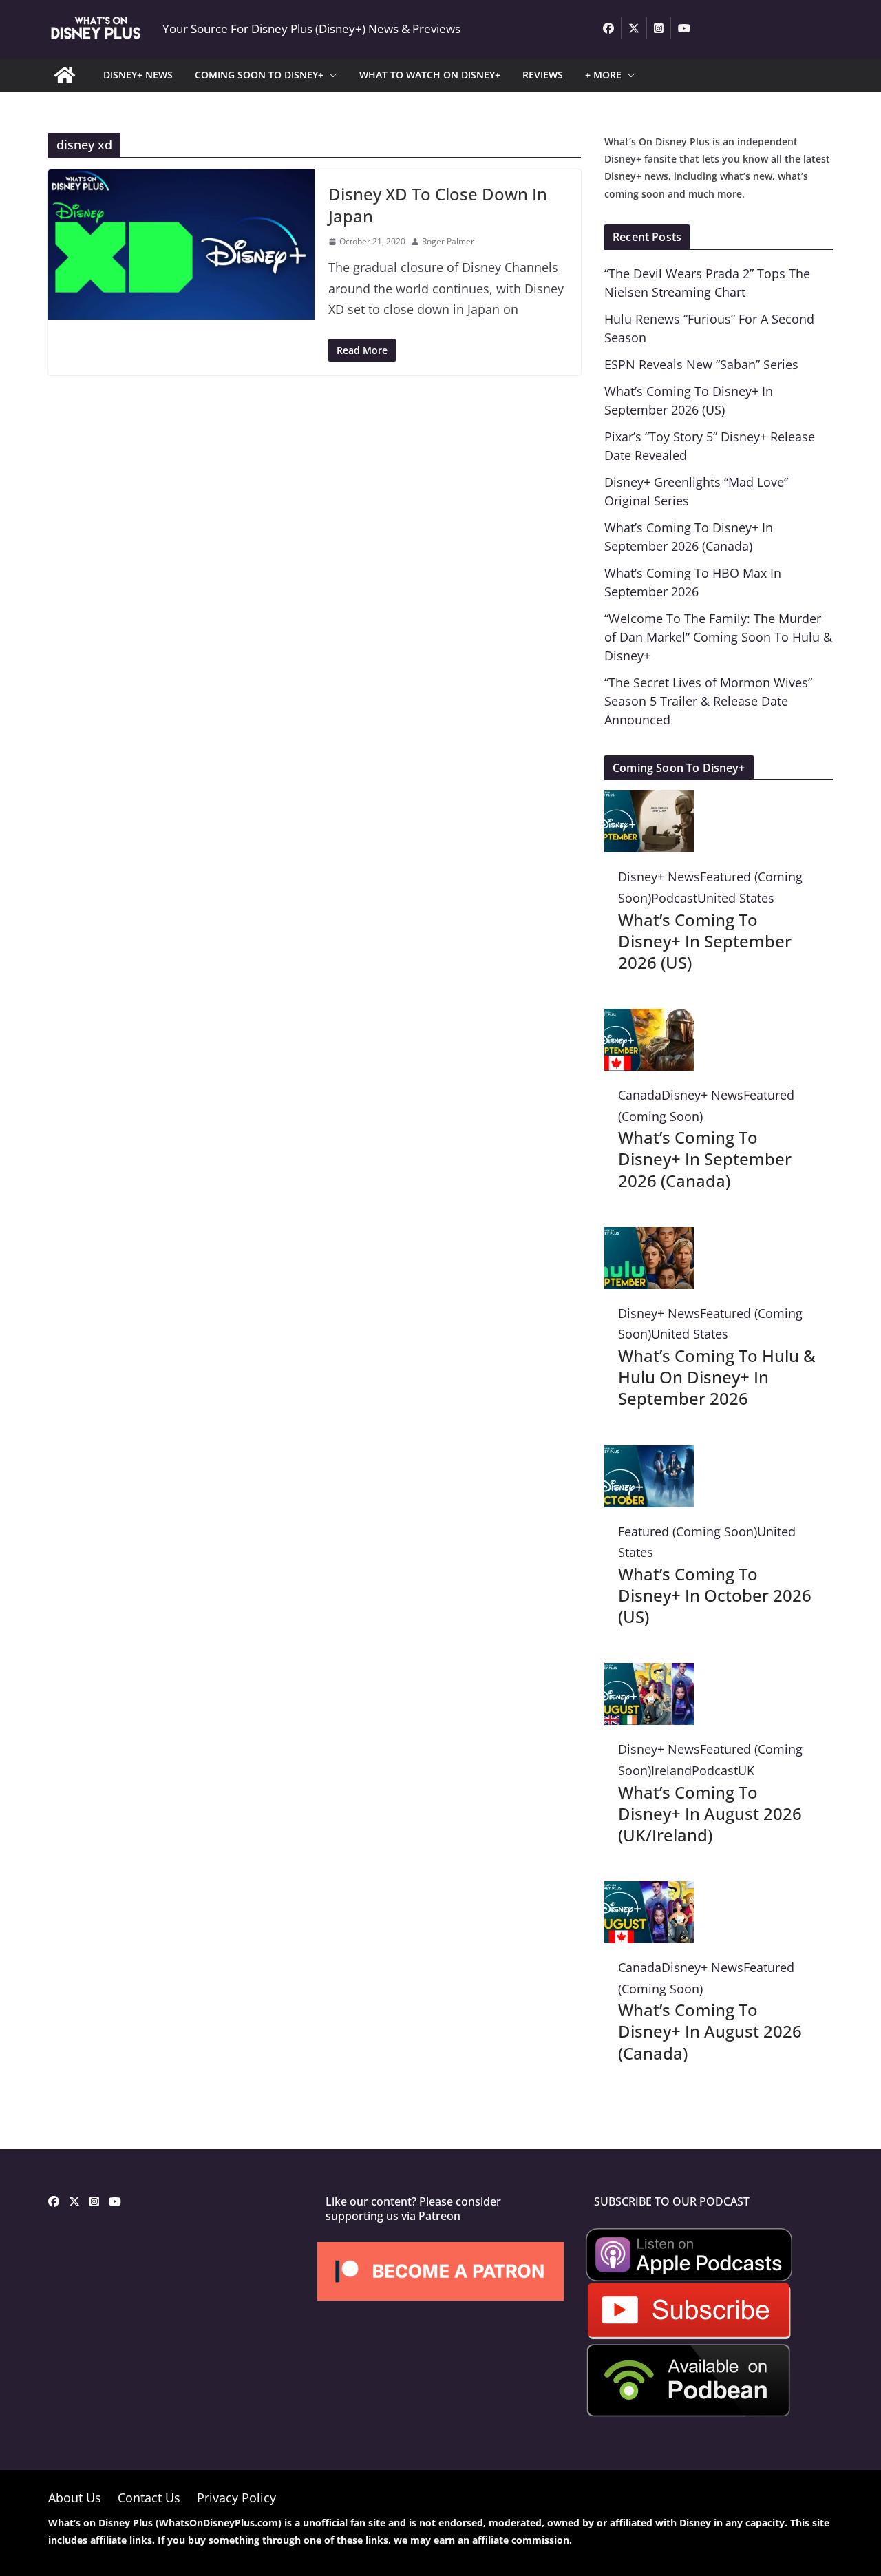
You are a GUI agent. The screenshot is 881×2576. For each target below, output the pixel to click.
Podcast (674, 898)
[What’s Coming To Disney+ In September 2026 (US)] (649, 801)
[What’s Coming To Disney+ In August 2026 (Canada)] (649, 1892)
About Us (75, 2498)
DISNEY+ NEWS (138, 75)
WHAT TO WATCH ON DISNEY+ (430, 75)
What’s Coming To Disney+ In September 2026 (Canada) (705, 1159)
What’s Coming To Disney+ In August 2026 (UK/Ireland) (710, 1813)
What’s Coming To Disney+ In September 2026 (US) (705, 941)
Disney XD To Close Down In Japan (438, 205)
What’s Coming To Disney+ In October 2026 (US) (715, 1595)
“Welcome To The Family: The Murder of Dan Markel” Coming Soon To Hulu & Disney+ (718, 637)
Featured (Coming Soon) (688, 1531)
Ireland (671, 1770)
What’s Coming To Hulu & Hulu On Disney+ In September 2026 (717, 1377)
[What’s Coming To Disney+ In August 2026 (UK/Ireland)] (649, 1673)
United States (736, 898)
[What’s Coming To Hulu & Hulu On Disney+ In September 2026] (649, 1237)
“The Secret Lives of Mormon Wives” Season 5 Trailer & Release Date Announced (708, 701)
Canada (640, 1095)
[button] (330, 75)
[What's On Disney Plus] (65, 75)
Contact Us (149, 2498)
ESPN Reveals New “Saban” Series (701, 364)
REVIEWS (543, 75)
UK (746, 1770)
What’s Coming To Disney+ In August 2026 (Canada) (710, 2031)
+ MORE (603, 75)
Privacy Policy (236, 2498)
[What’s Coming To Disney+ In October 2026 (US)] (649, 1456)
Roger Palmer (448, 241)
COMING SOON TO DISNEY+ (259, 75)
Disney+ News (659, 877)
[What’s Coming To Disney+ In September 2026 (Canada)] (649, 1019)
